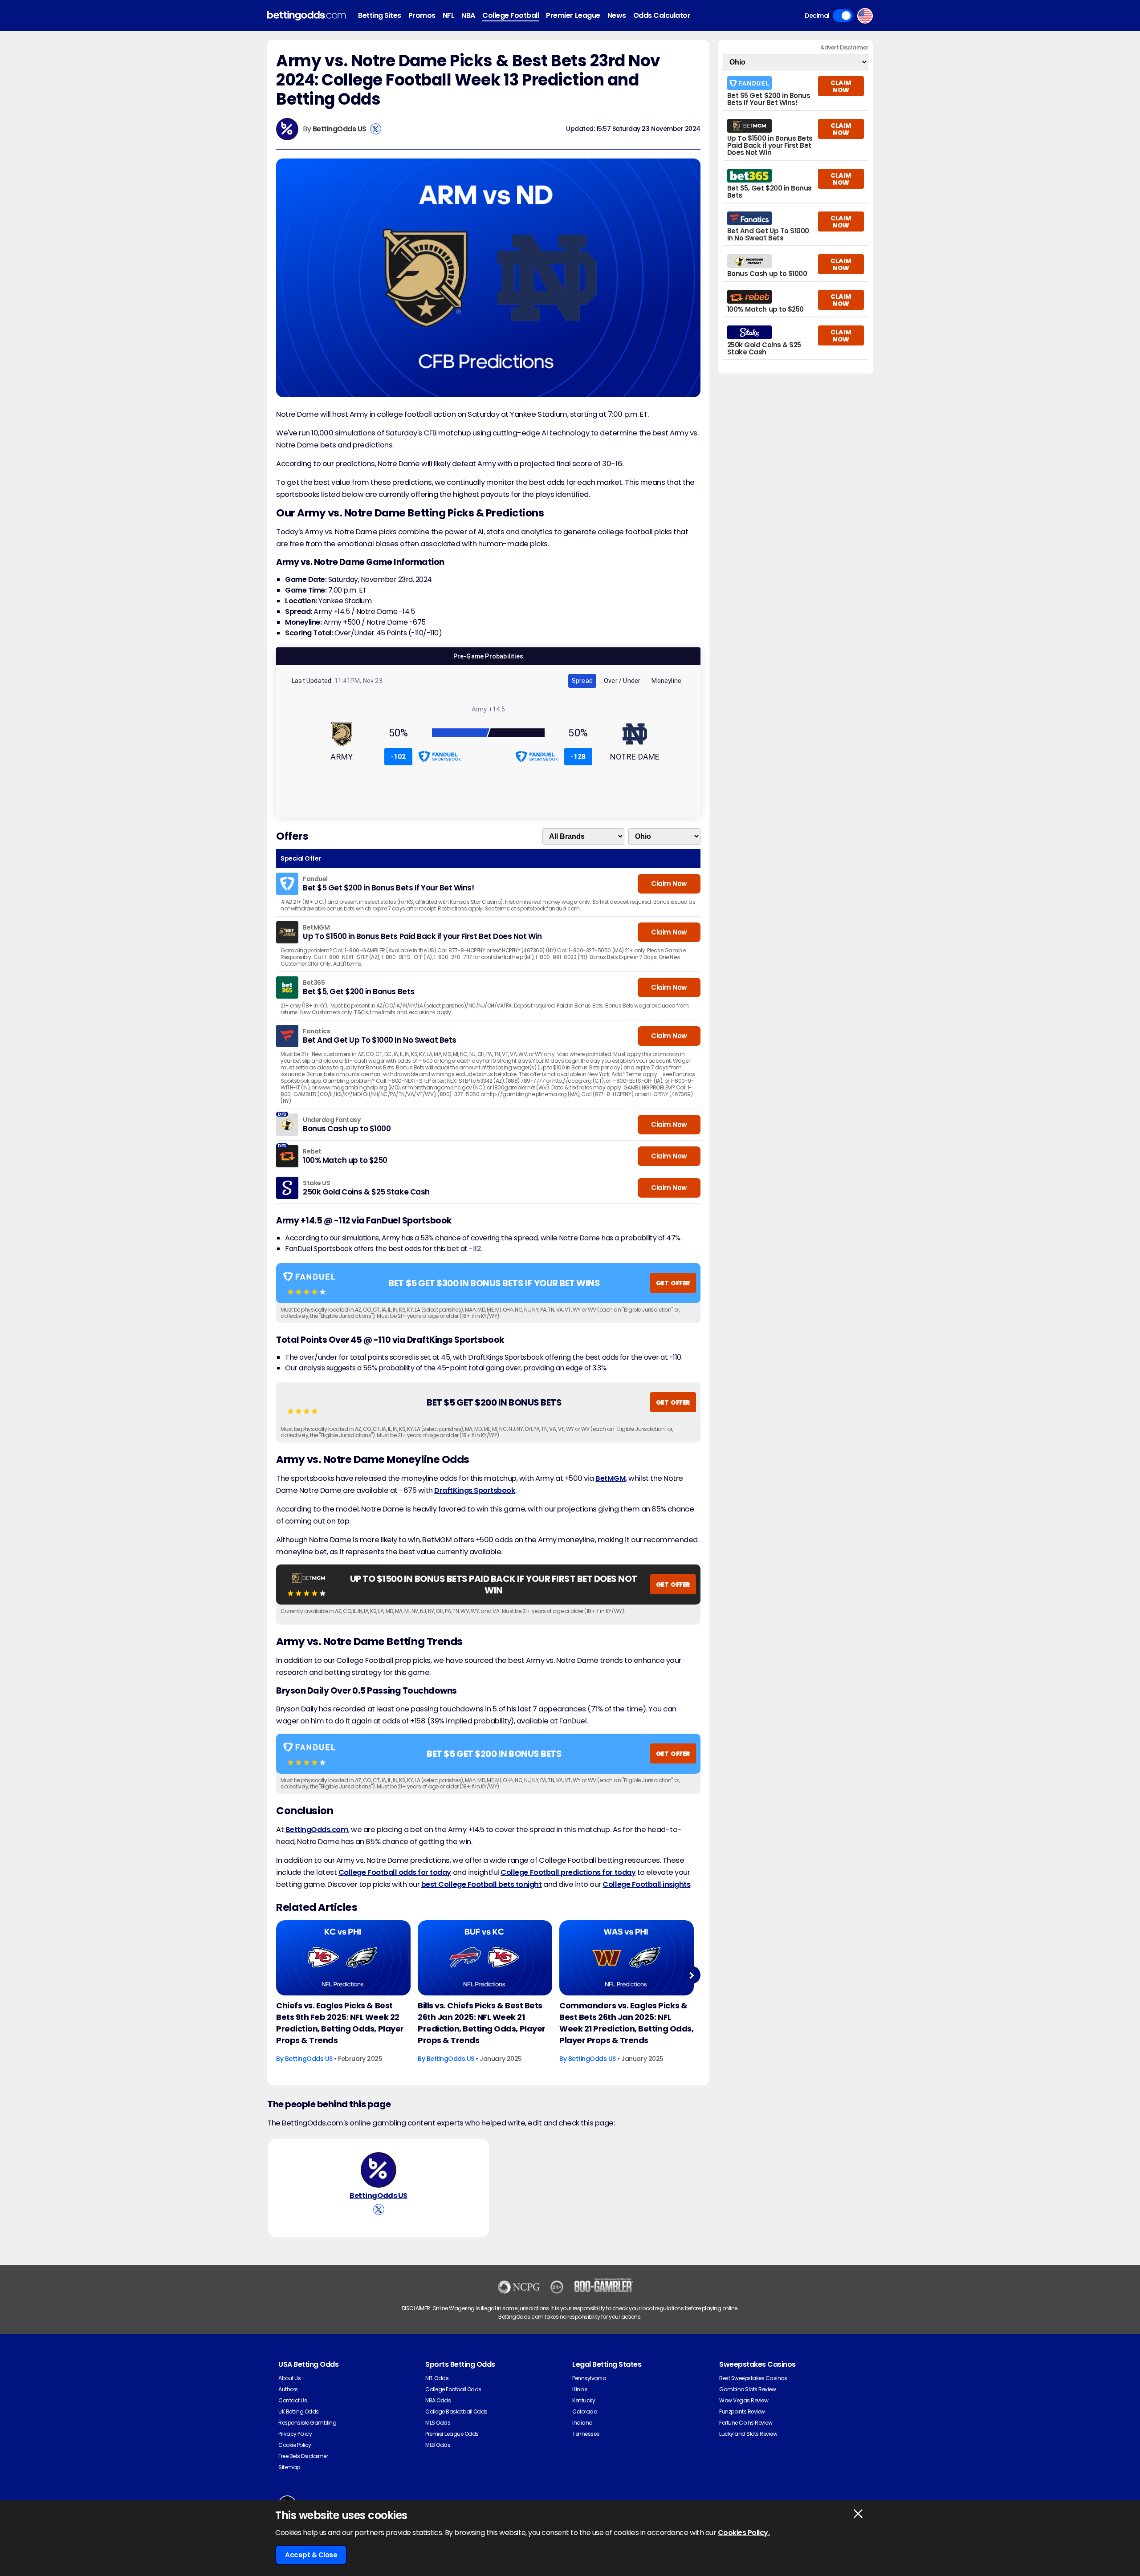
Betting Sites (380, 15)
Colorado (584, 2411)
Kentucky (584, 2400)
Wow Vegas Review (744, 2400)
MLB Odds (438, 2445)
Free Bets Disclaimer (303, 2456)
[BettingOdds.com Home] (306, 16)
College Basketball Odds (456, 2411)
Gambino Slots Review (747, 2389)
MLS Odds (438, 2423)
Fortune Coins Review (746, 2423)
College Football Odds (453, 2389)
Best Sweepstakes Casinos (753, 2378)
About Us (289, 2378)
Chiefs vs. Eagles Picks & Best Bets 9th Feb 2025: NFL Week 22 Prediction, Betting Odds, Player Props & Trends (340, 2023)
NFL (449, 15)
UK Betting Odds (299, 2411)
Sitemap (289, 2467)
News (617, 15)
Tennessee (586, 2434)
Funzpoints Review (742, 2411)
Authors (288, 2389)
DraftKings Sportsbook (475, 1490)
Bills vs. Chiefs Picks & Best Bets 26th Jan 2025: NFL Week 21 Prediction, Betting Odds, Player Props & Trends (482, 2023)
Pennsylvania (589, 2378)
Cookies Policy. (744, 2533)
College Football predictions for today (568, 1872)
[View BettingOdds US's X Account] (376, 129)
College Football (511, 15)
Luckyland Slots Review (748, 2434)
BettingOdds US (340, 129)
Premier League (573, 15)
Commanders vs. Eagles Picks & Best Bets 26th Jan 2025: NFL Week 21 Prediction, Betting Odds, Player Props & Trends (626, 2023)
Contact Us (293, 2400)
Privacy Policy (295, 2434)
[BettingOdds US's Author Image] (379, 2170)
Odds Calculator (662, 15)
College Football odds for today (395, 1872)
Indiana (582, 2423)
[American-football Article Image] (343, 1958)
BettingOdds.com (317, 1830)
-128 (578, 757)
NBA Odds (438, 2400)
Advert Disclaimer (844, 47)
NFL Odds (437, 2378)
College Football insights (646, 1884)
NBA (468, 15)
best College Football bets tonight (482, 1884)
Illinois (580, 2389)
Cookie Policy (295, 2445)
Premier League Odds (452, 2434)
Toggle (843, 16)
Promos (422, 15)
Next (691, 1975)
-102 (399, 757)
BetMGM (611, 1478)
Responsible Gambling (307, 2423)
